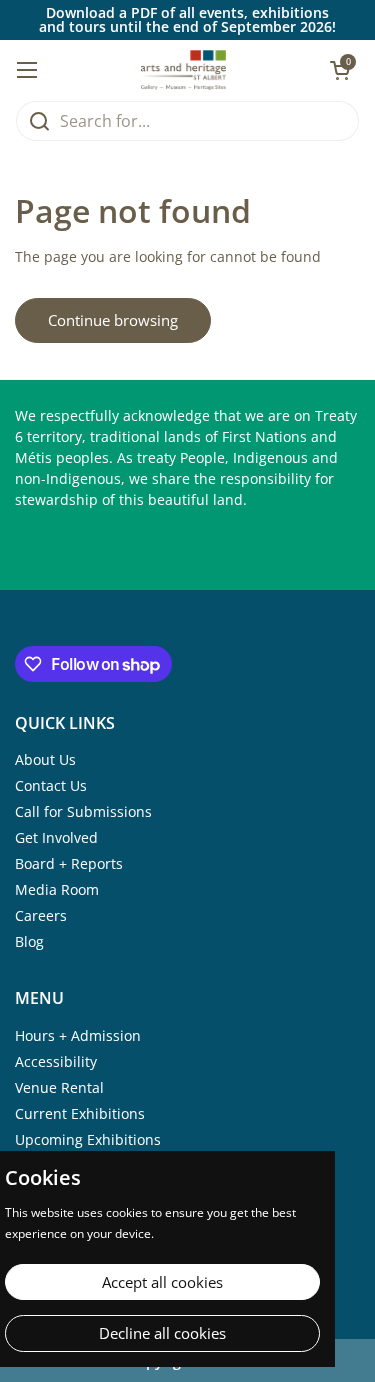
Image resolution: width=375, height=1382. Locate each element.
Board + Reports (69, 863)
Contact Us (51, 785)
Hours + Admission (78, 1035)
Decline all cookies (162, 1333)
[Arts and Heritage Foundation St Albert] (183, 70)
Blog (29, 941)
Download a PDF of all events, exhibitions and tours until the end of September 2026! (187, 20)
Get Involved (56, 837)
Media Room (57, 889)
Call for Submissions (83, 811)
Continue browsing (113, 320)
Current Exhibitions (80, 1113)
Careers (41, 915)
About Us (45, 759)
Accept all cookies (162, 1282)
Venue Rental (59, 1087)
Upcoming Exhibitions (88, 1139)
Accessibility (56, 1061)
